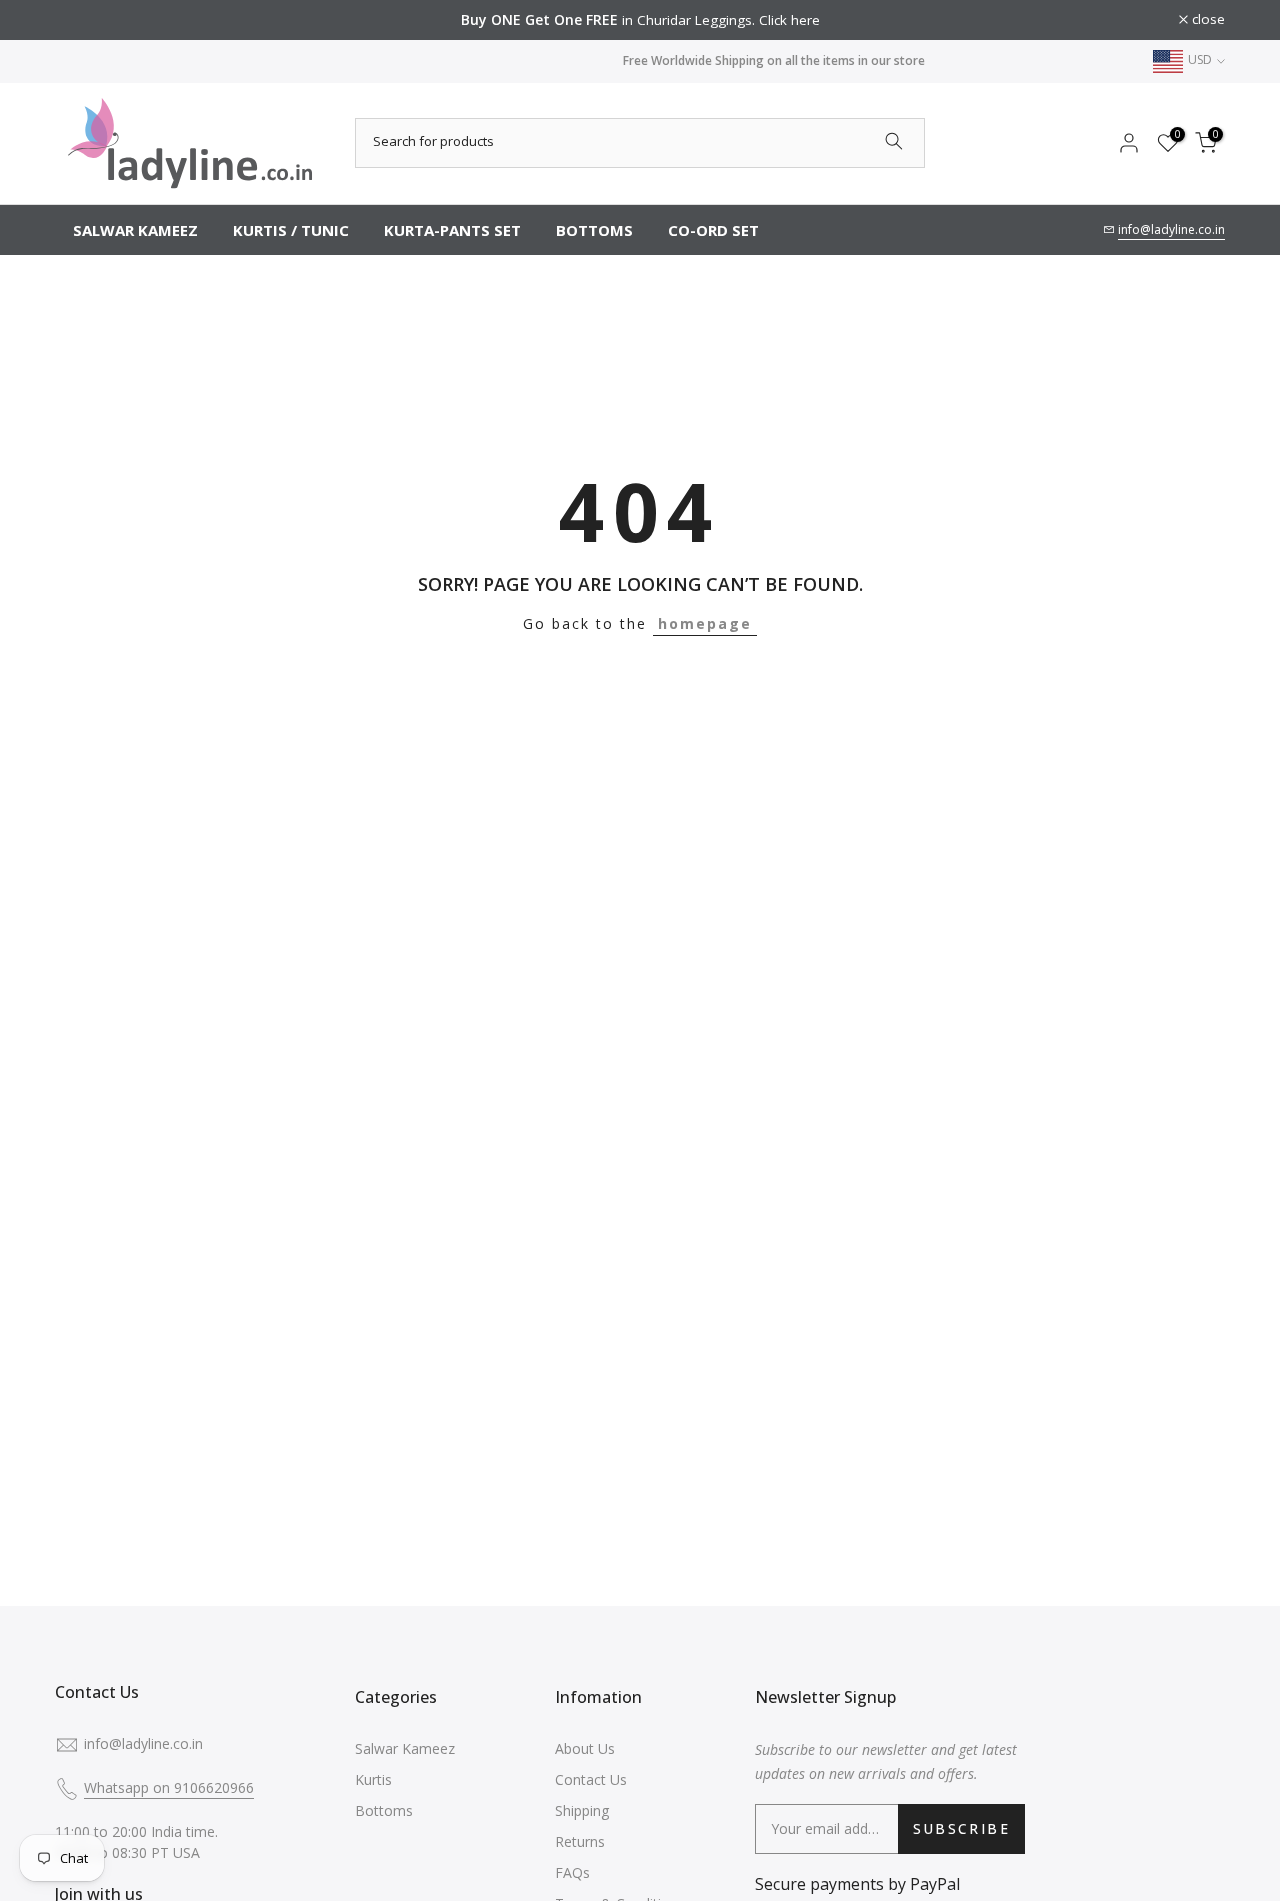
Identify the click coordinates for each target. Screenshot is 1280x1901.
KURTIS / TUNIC (291, 230)
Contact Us (591, 1779)
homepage (705, 623)
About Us (585, 1748)
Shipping (582, 1810)
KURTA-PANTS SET (452, 230)
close (82, 20)
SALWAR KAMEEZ (135, 230)
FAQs (572, 1872)
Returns (580, 1841)
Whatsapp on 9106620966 (169, 1787)
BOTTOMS (594, 230)
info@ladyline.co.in (1171, 229)
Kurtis (373, 1779)
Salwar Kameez (405, 1748)
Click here (789, 20)
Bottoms (384, 1810)
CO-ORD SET (713, 230)
